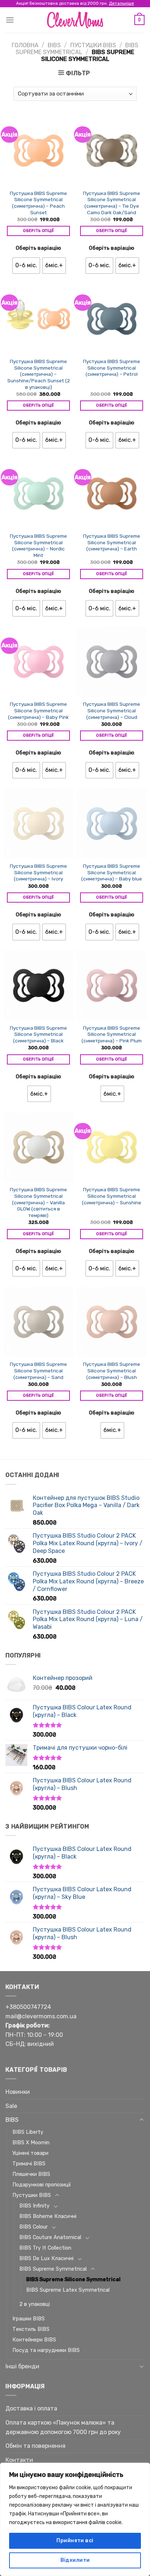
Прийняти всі (75, 2541)
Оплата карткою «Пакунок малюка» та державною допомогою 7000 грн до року (63, 2427)
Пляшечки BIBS (31, 2174)
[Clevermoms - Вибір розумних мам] (75, 20)
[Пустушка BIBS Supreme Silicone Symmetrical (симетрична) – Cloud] (112, 662)
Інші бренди (22, 2366)
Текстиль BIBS (31, 2329)
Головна (25, 45)
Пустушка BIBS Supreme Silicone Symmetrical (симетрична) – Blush (112, 1370)
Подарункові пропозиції (42, 2185)
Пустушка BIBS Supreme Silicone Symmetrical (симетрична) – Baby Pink (38, 710)
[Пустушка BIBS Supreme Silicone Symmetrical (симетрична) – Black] (38, 985)
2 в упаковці (35, 2304)
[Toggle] (142, 2120)
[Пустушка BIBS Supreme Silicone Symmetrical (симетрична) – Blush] (112, 1322)
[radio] (26, 266)
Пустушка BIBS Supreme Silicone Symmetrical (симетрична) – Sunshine (112, 1196)
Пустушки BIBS (93, 45)
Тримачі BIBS (29, 2164)
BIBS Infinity (34, 2206)
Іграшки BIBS (29, 2319)
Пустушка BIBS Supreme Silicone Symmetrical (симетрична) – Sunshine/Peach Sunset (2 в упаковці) (39, 374)
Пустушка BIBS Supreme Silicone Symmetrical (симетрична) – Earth (112, 542)
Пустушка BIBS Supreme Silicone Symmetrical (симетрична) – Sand (38, 1370)
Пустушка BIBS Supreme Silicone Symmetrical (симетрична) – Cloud (112, 710)
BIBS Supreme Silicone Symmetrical (73, 2280)
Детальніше (121, 3)
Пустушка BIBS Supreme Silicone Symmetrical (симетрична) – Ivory (38, 872)
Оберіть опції (38, 231)
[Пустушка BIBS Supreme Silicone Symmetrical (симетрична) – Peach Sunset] (38, 150)
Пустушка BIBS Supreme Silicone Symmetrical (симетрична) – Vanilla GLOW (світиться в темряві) (38, 1202)
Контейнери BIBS (34, 2340)
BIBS (54, 45)
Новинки (18, 2092)
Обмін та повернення (35, 2446)
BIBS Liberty (28, 2132)
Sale (11, 2106)
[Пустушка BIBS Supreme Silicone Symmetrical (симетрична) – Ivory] (38, 823)
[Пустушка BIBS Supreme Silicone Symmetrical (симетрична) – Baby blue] (112, 823)
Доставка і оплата (31, 2408)
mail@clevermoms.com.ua (41, 2016)
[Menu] (10, 20)
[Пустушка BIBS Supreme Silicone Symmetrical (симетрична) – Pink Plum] (112, 985)
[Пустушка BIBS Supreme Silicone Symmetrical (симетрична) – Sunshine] (112, 1147)
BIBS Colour (33, 2227)
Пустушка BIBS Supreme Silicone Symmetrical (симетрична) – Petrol (112, 368)
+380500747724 (28, 2007)
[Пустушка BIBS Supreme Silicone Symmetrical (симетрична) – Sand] (38, 1322)
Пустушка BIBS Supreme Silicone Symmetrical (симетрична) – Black (38, 1034)
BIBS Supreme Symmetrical (77, 49)
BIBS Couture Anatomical (50, 2237)
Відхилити (75, 2560)
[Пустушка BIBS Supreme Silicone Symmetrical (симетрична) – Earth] (112, 493)
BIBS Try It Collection (45, 2248)
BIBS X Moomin (31, 2143)
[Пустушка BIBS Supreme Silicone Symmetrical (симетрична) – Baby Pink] (38, 662)
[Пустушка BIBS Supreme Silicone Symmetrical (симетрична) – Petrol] (112, 319)
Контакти (19, 2460)
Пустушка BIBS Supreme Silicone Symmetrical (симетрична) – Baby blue (112, 872)
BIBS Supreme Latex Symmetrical (68, 2290)
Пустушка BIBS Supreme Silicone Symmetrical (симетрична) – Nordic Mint (38, 546)
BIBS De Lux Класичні (46, 2258)
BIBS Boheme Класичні (48, 2216)
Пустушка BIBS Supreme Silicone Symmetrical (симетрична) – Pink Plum (112, 1034)
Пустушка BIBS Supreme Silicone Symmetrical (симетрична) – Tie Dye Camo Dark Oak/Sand (112, 203)
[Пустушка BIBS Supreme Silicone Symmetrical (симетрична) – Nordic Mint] (38, 493)
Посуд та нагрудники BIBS (46, 2350)
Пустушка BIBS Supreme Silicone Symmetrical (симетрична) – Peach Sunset (38, 203)
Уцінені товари (30, 2153)
